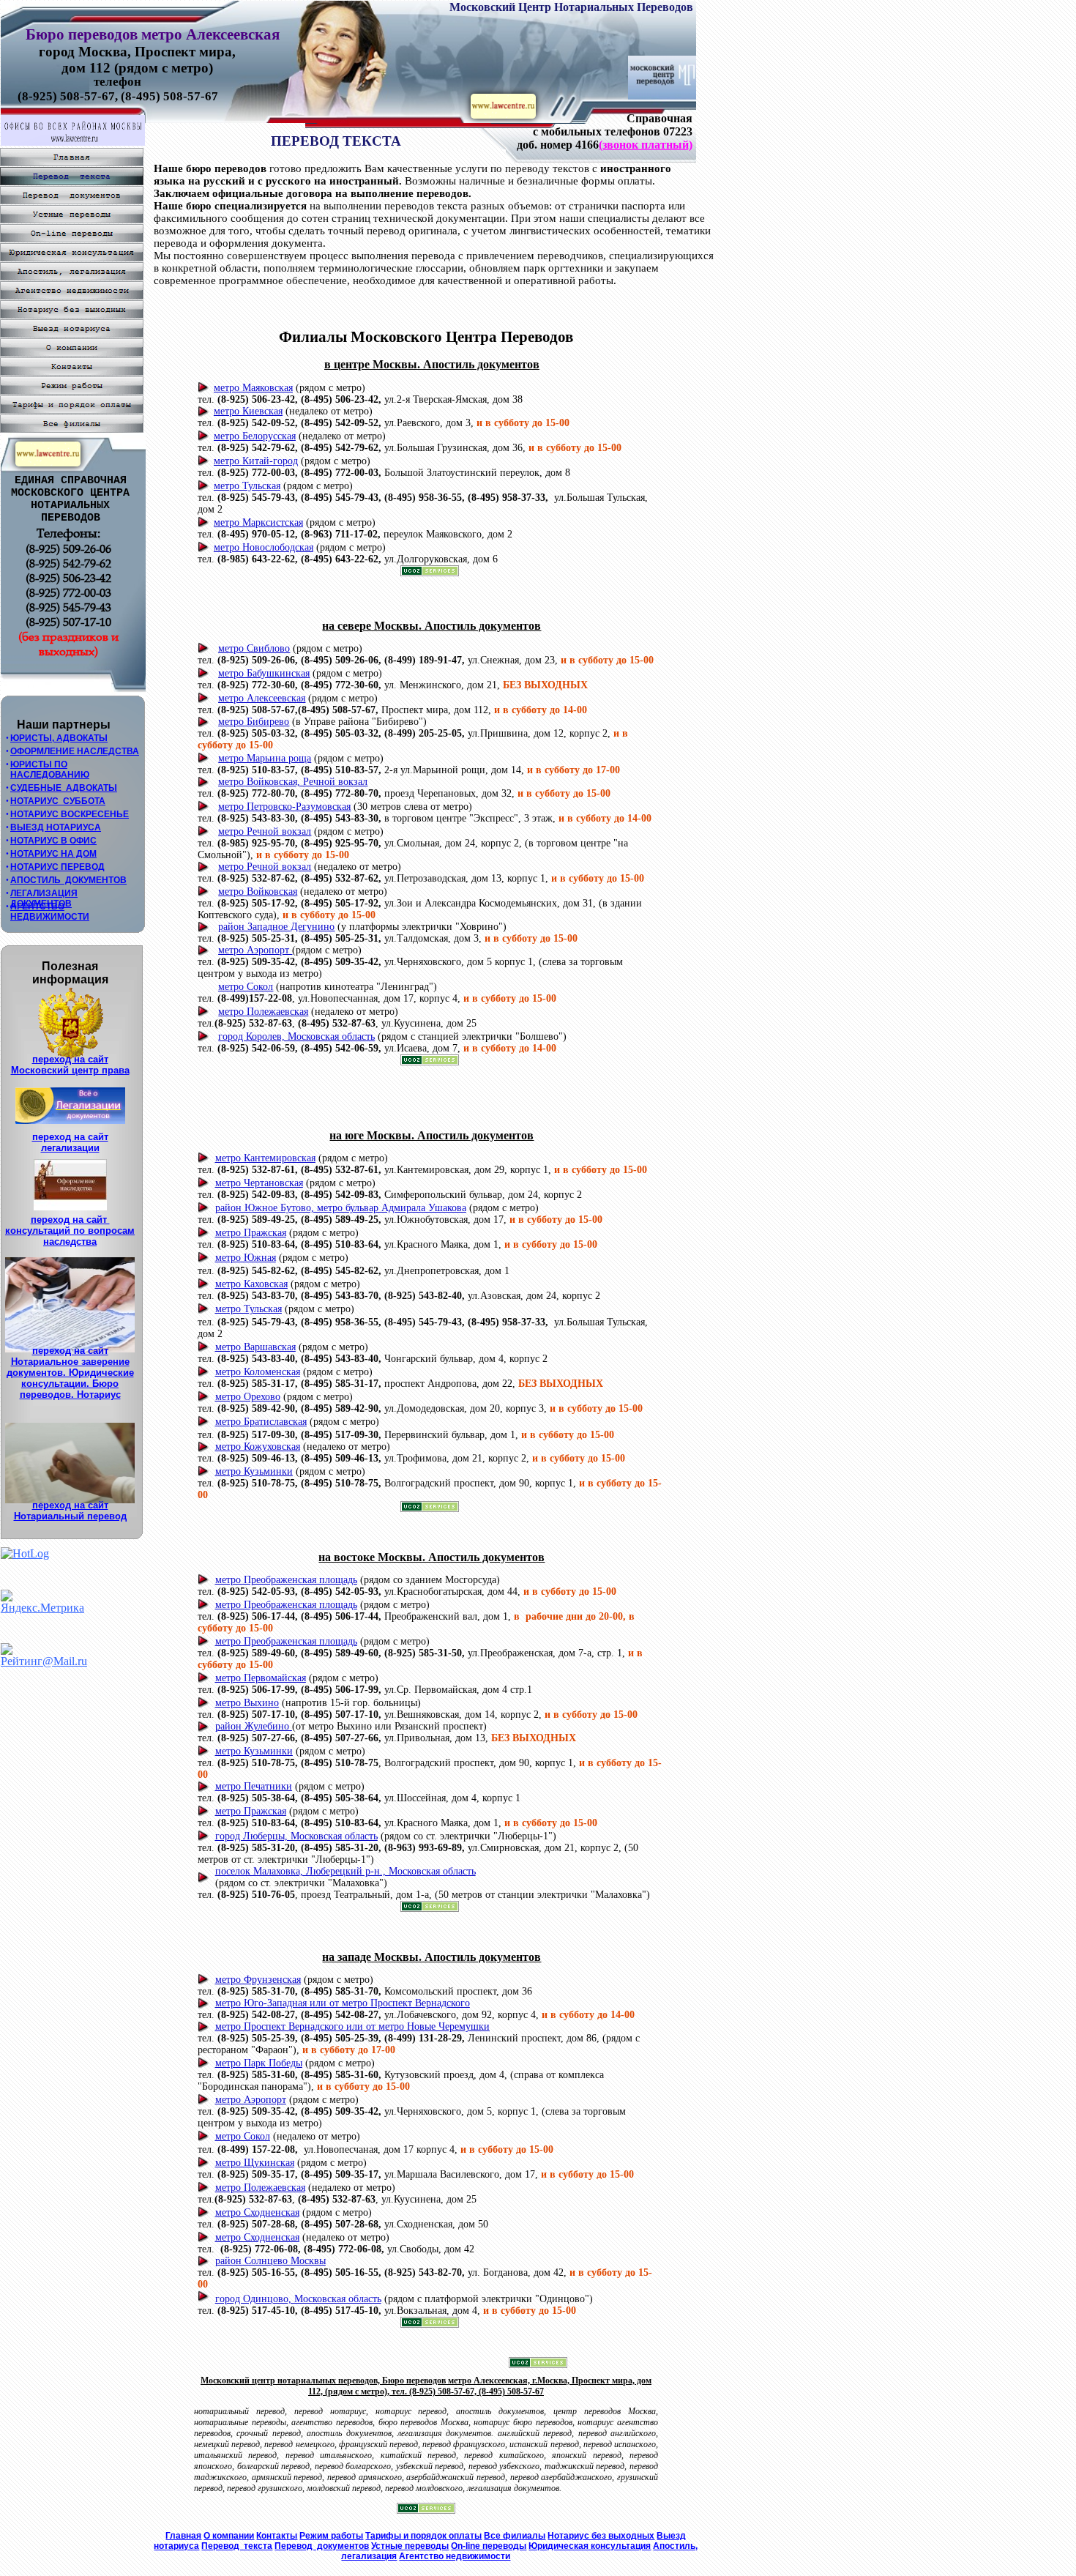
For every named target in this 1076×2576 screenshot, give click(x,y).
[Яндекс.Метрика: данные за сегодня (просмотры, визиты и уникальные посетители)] (42, 1602)
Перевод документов (322, 2546)
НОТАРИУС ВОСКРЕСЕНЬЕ (70, 814)
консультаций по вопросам (70, 1231)
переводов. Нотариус (70, 1395)
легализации (70, 1148)
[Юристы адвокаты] (48, 462)
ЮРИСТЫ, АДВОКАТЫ (59, 738)
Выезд (671, 2536)
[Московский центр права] (503, 115)
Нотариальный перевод (70, 1516)
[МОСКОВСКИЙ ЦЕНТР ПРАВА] (73, 142)
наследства (70, 1242)
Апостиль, (675, 2546)
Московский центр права (70, 1070)
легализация (369, 2556)
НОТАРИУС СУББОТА (58, 801)
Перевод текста (237, 2546)
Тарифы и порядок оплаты (423, 2536)
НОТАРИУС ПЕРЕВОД (57, 867)
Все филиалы (515, 2536)
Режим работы (331, 2536)
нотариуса (176, 2546)
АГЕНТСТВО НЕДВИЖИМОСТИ (50, 912)
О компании (229, 2536)
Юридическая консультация (590, 2546)
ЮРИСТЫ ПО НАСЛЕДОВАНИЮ (50, 770)
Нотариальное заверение (70, 1362)
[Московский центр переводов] (662, 96)
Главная (183, 2536)
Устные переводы (410, 2546)
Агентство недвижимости (455, 2556)
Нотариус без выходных (601, 2536)
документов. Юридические (70, 1373)
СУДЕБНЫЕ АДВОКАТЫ (64, 788)
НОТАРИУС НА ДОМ (53, 854)
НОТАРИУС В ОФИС (53, 841)
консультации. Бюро (70, 1384)
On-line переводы (489, 2546)
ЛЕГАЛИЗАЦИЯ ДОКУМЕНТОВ (44, 898)
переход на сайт (70, 1059)
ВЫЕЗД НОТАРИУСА (56, 827)
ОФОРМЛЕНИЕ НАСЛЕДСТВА (75, 751)
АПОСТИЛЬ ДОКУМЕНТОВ (68, 880)
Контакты (277, 2536)
